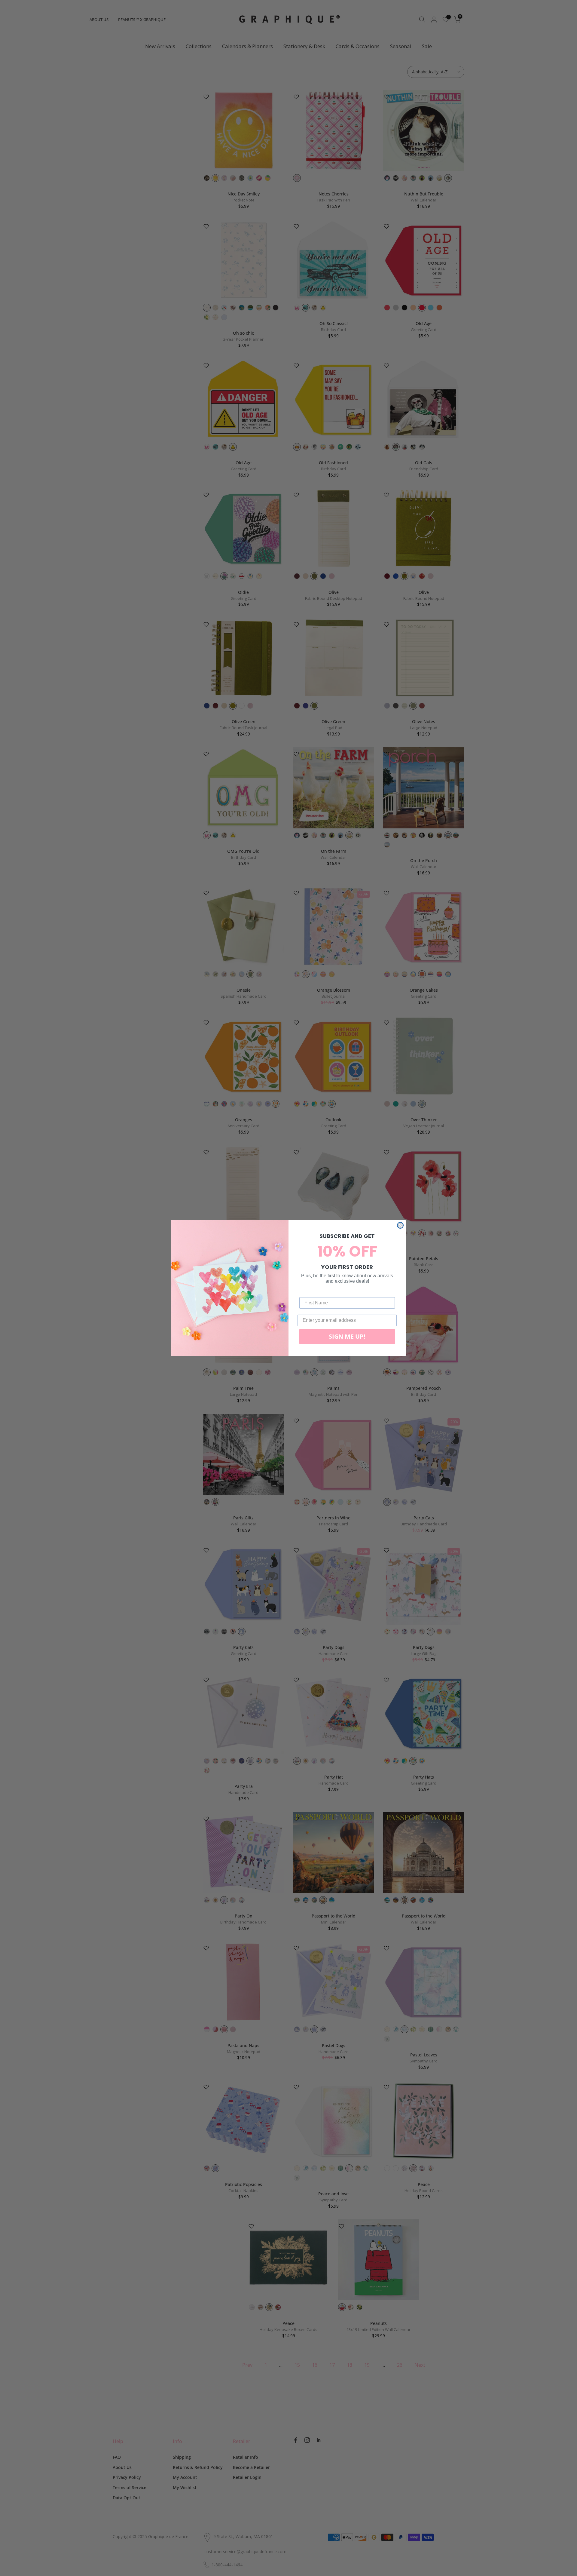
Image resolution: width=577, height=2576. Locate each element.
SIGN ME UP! (347, 1336)
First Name (312, 1293)
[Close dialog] (400, 1225)
